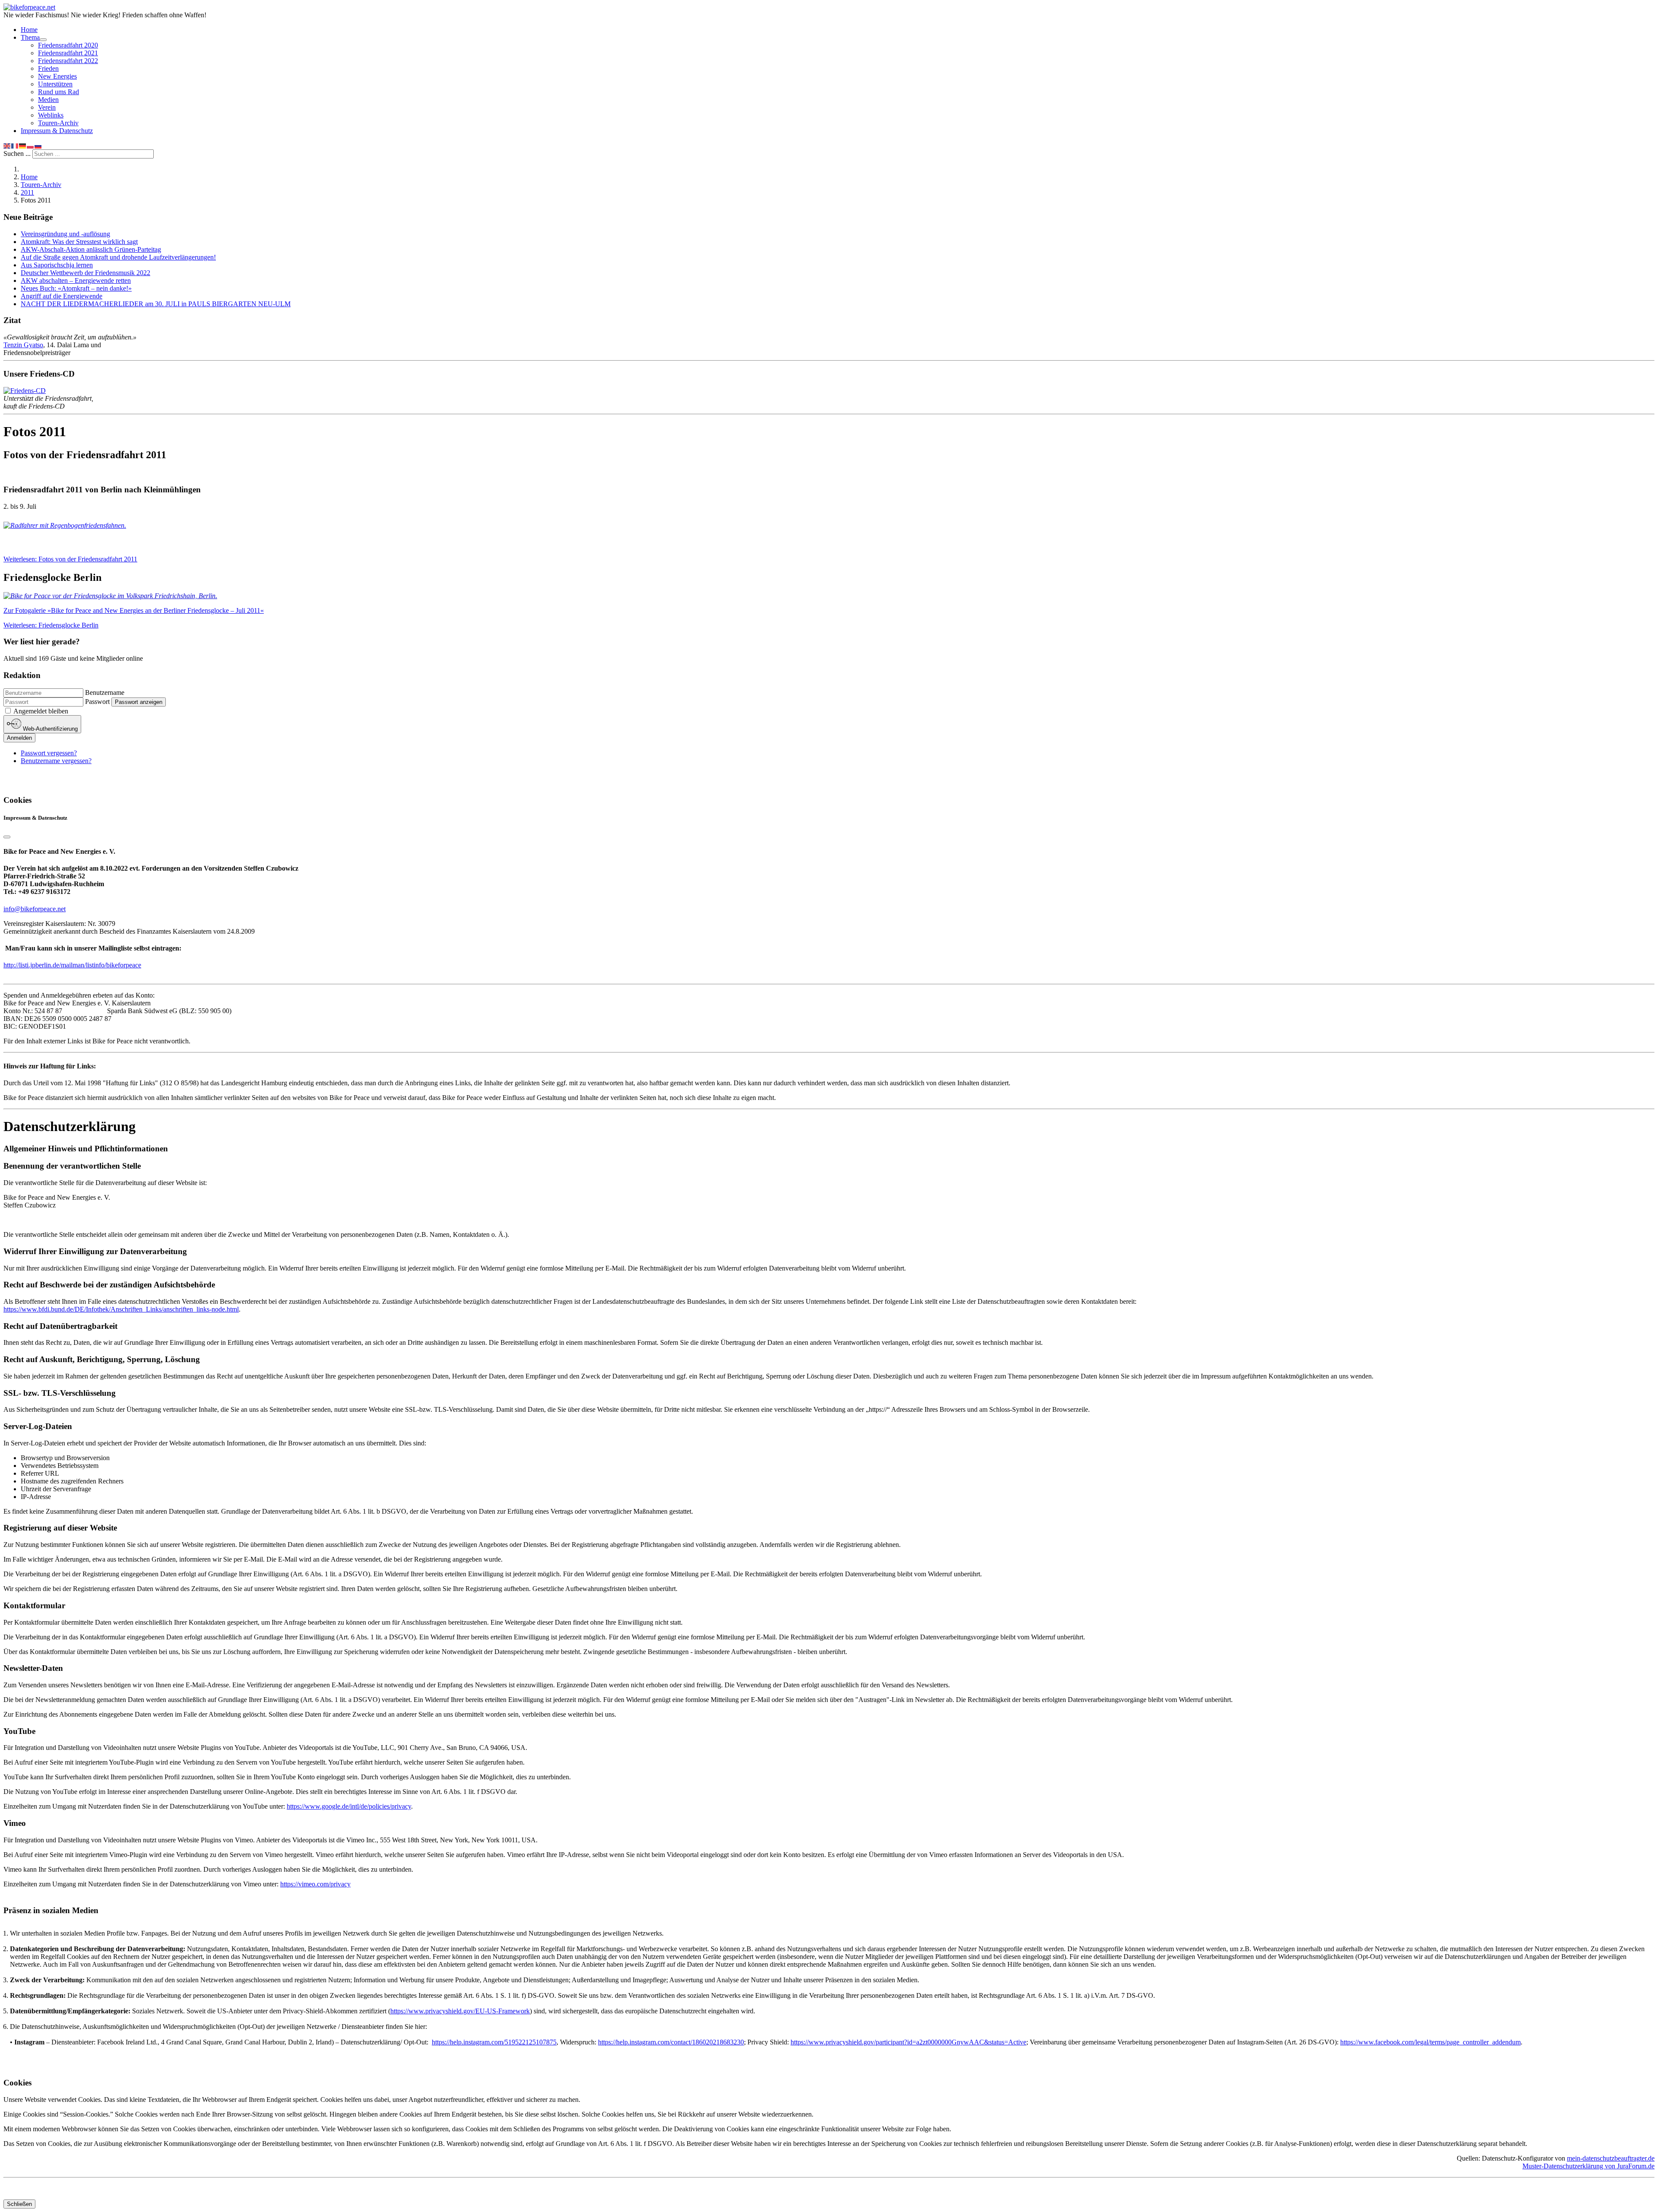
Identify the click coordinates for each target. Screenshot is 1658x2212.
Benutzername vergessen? (56, 761)
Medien (48, 100)
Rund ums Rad (59, 92)
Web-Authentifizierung (49, 729)
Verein (47, 107)
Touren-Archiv (58, 123)
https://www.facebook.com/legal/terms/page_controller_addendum (1430, 2042)
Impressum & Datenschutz (57, 131)
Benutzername (105, 692)
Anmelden (19, 738)
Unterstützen (55, 84)
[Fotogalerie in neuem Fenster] (65, 525)
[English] (7, 145)
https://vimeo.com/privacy (315, 1884)
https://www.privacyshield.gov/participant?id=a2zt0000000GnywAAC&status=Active (908, 2042)
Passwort (97, 702)
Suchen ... (17, 154)
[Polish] (31, 145)
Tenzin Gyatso (23, 345)
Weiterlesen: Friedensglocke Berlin (51, 625)
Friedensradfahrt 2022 (68, 61)
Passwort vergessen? (49, 753)
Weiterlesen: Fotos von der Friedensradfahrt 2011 (70, 559)
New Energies (57, 76)
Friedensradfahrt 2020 (68, 45)
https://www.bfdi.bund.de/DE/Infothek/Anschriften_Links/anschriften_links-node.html (121, 1309)
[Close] (7, 837)
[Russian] (38, 145)
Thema (30, 37)
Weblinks (51, 115)
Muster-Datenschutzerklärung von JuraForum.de (1588, 2166)
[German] (23, 145)
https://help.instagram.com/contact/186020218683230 (671, 2042)
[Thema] (43, 40)
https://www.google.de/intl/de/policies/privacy (349, 1806)
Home (29, 30)
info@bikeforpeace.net (35, 909)
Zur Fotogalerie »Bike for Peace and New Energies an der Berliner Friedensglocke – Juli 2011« (134, 610)
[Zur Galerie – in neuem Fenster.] (110, 596)
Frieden (48, 68)
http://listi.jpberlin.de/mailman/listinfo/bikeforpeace (72, 965)
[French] (15, 145)
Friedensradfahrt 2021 (68, 53)
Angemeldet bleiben (41, 711)
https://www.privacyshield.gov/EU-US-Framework (460, 2011)
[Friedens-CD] (25, 391)
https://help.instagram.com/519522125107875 (494, 2042)
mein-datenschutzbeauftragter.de (1611, 2158)
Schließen (19, 2204)
